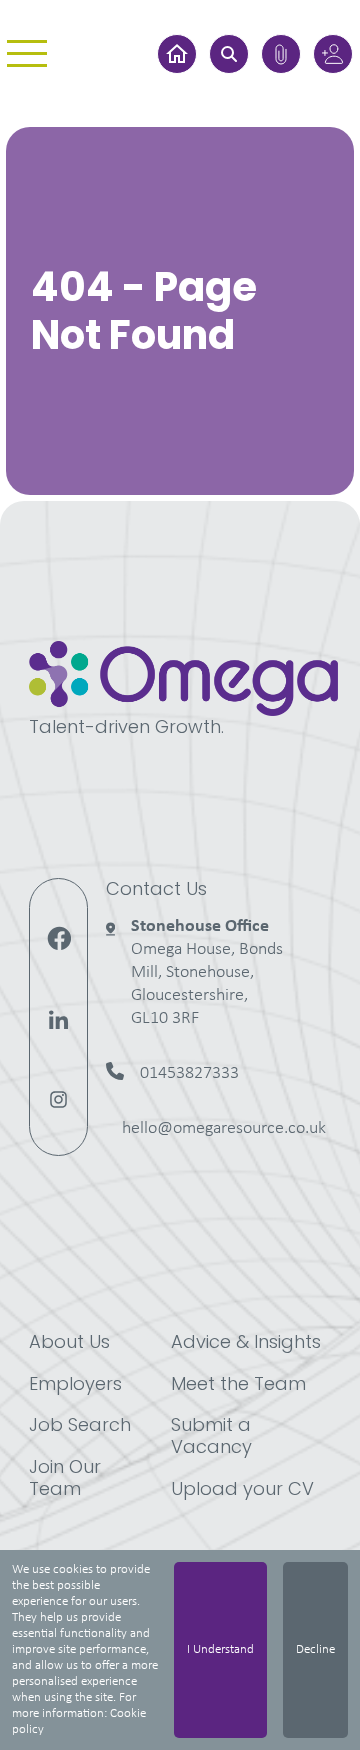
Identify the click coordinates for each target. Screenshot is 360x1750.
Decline (315, 1649)
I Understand (220, 1649)
